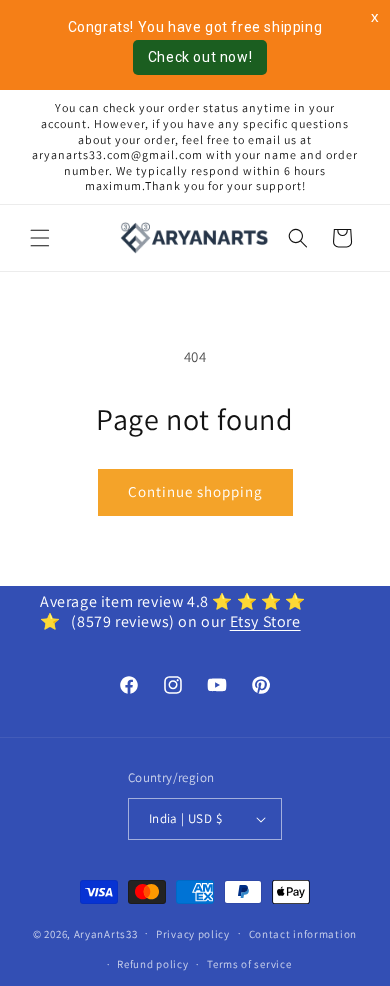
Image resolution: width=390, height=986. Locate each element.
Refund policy (152, 964)
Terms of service (249, 964)
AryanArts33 (106, 933)
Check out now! (200, 57)
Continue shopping (195, 491)
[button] (40, 238)
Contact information (303, 934)
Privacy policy (193, 934)
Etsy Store (265, 621)
